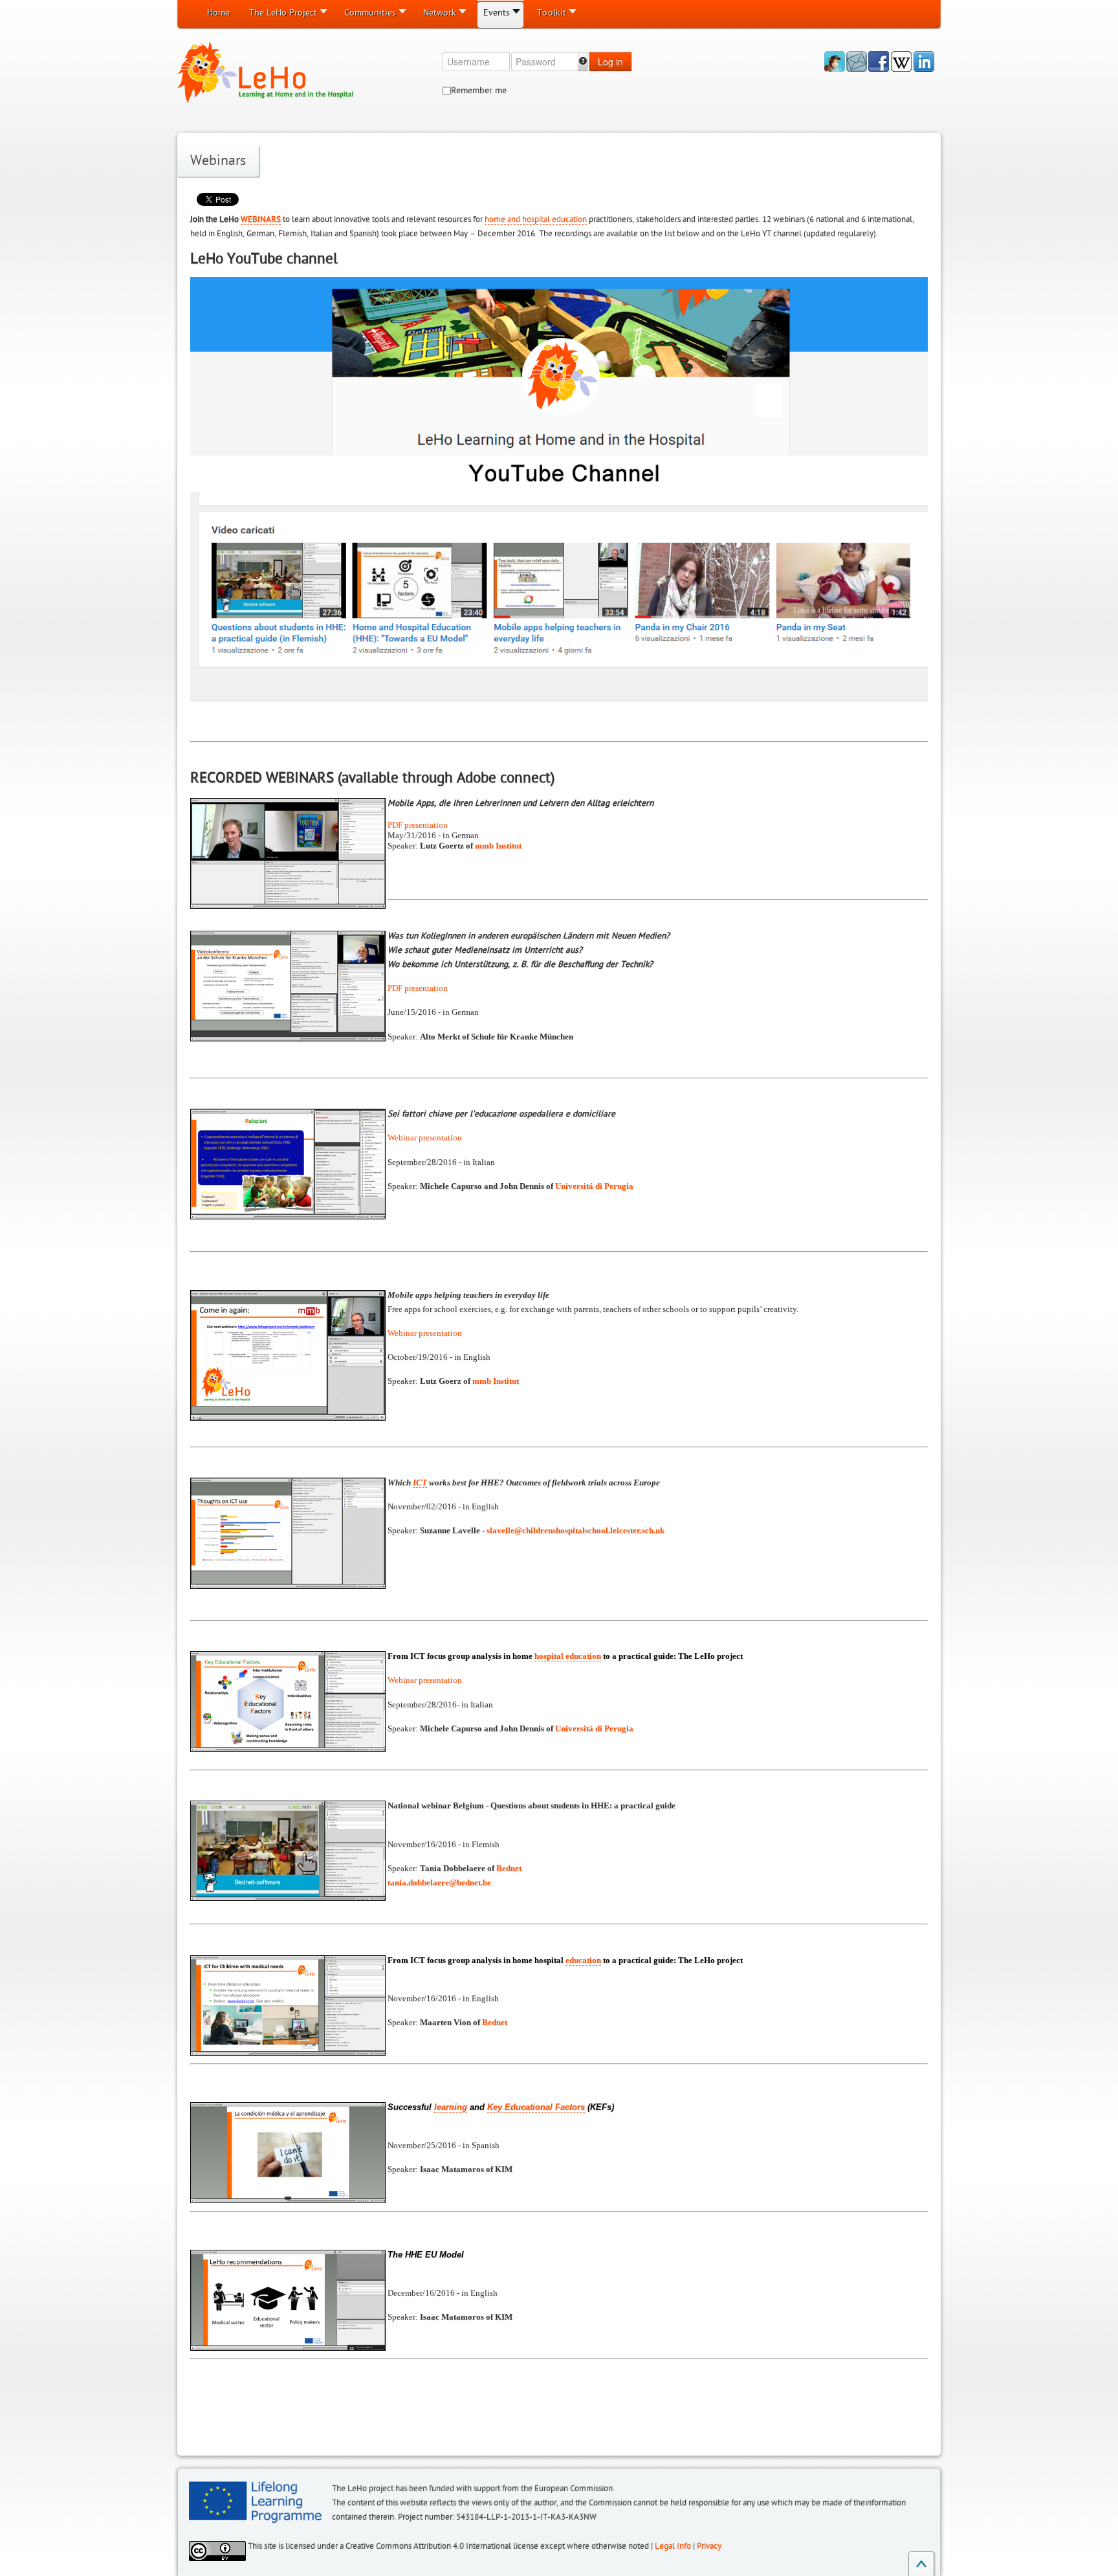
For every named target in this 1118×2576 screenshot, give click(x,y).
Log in (610, 61)
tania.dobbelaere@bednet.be (439, 1882)
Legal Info (673, 2546)
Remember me (479, 90)
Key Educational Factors (536, 2107)
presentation (426, 825)
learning (451, 2107)
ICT (420, 1482)
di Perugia (594, 1186)
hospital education (568, 1656)
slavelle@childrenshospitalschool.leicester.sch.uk (575, 1530)
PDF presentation (418, 988)
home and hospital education (536, 219)
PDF (396, 825)
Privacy (709, 2546)
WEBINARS (261, 219)
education (583, 1960)
